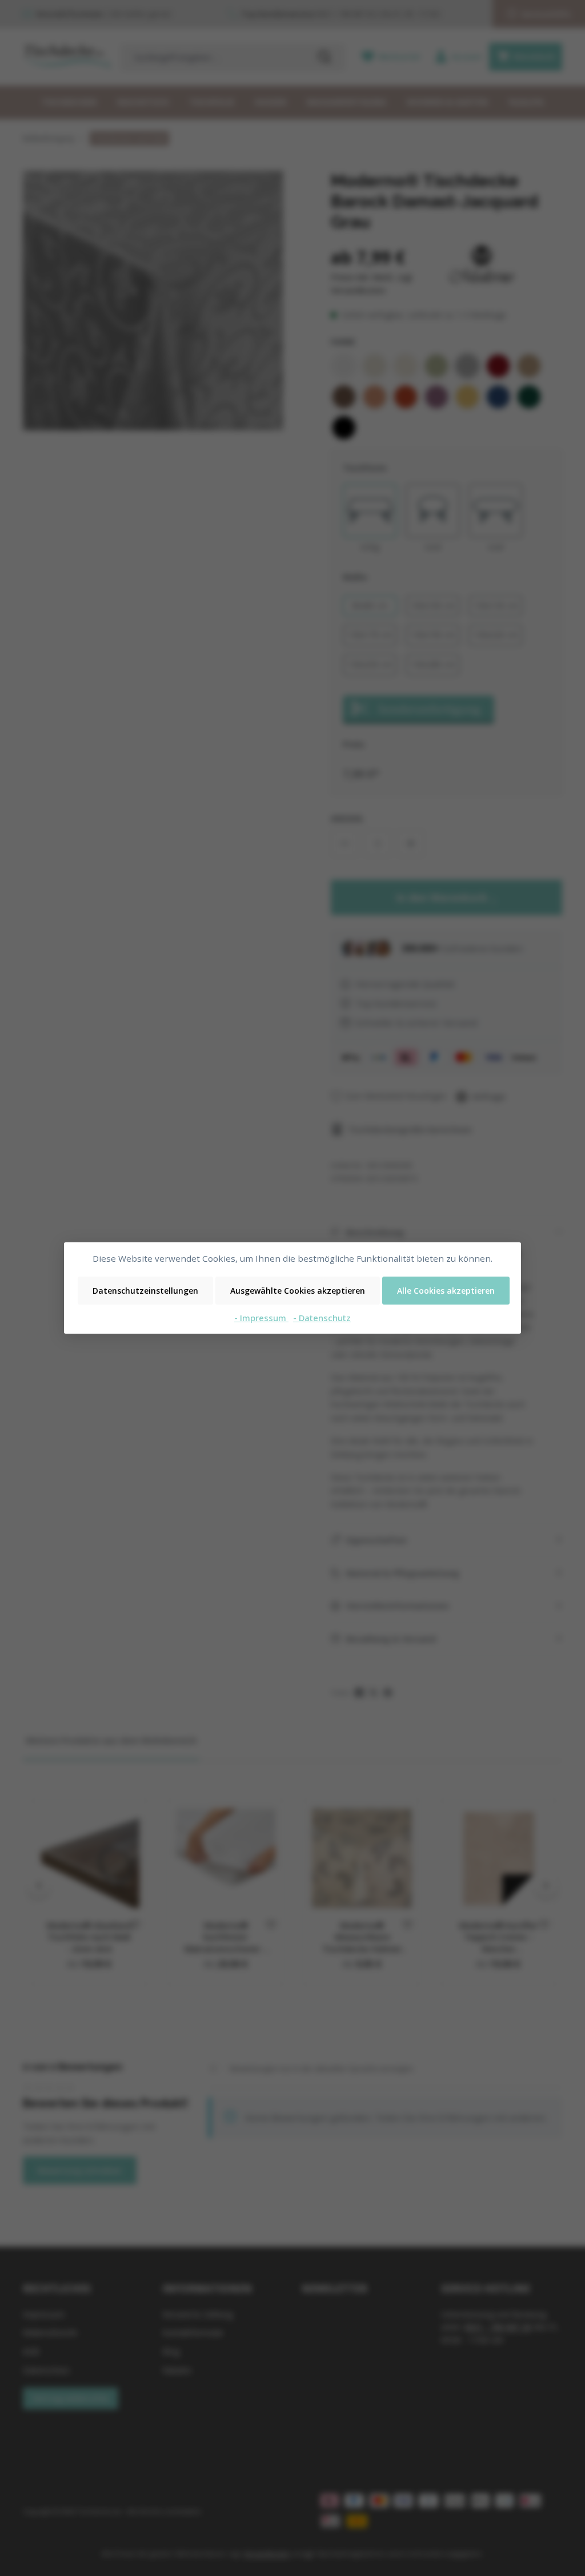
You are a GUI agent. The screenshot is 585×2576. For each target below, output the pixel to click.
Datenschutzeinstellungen (145, 1291)
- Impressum (261, 1318)
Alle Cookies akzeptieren (446, 1291)
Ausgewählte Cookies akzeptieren (298, 1291)
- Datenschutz (322, 1318)
